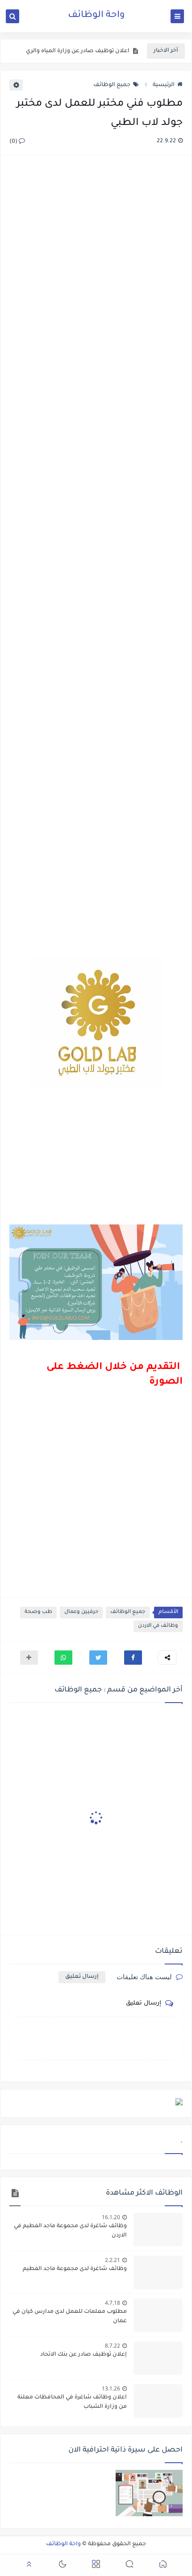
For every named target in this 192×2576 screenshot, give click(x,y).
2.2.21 (113, 2260)
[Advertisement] (96, 557)
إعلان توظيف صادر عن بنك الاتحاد (83, 2355)
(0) (14, 142)
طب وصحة (38, 1612)
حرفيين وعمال (81, 1612)
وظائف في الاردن (158, 1626)
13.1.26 (111, 2388)
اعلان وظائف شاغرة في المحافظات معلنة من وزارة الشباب (72, 2402)
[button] (133, 1658)
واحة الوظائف (96, 16)
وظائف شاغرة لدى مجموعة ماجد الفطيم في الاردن (70, 2231)
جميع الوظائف (112, 85)
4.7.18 (113, 2303)
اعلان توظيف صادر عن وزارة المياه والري (78, 51)
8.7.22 (113, 2346)
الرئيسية (164, 85)
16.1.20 (111, 2217)
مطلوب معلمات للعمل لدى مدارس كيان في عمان (70, 2317)
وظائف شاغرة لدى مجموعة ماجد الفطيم (75, 2269)
